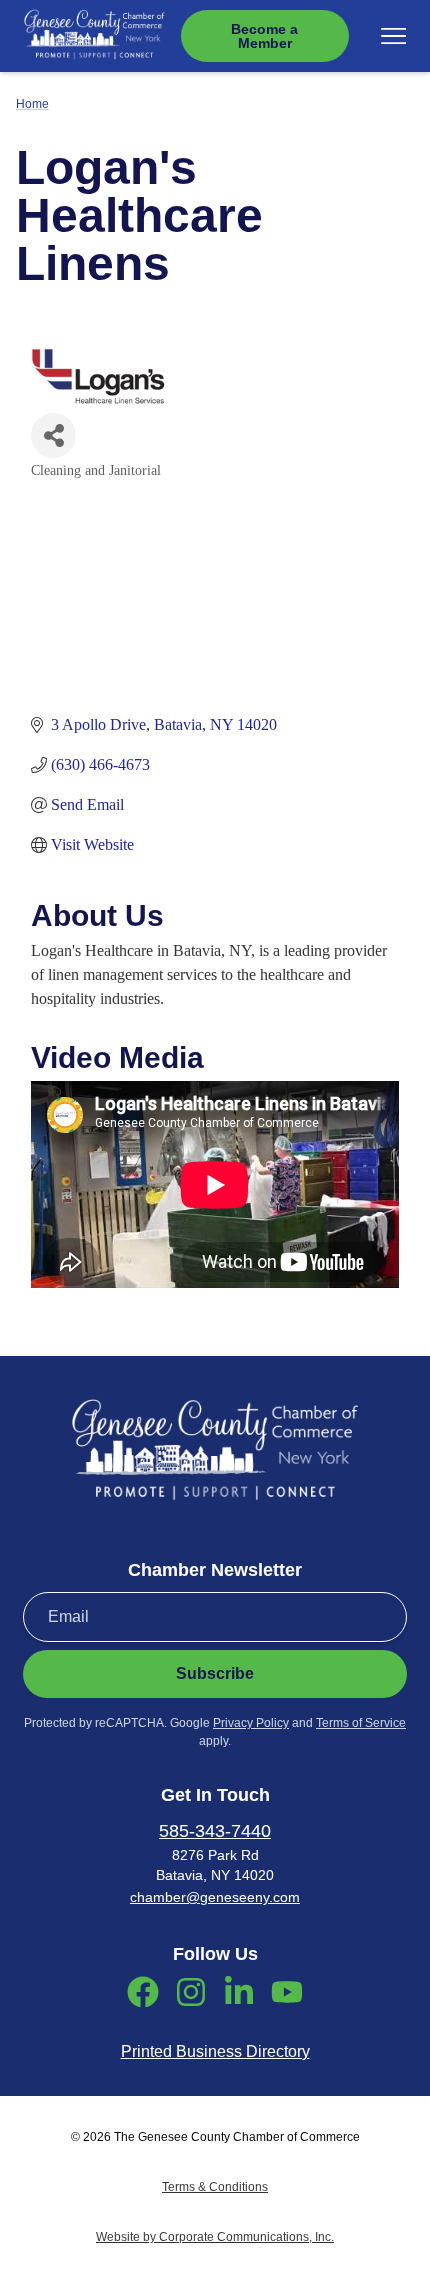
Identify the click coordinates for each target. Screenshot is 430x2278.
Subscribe (215, 1673)
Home (32, 104)
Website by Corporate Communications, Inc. (215, 2237)
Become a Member (264, 36)
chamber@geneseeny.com (215, 1897)
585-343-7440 (215, 1831)
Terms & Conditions (215, 2187)
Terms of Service (361, 1723)
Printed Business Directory (215, 2051)
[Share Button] (53, 435)
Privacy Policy (251, 1723)
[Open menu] (393, 36)
